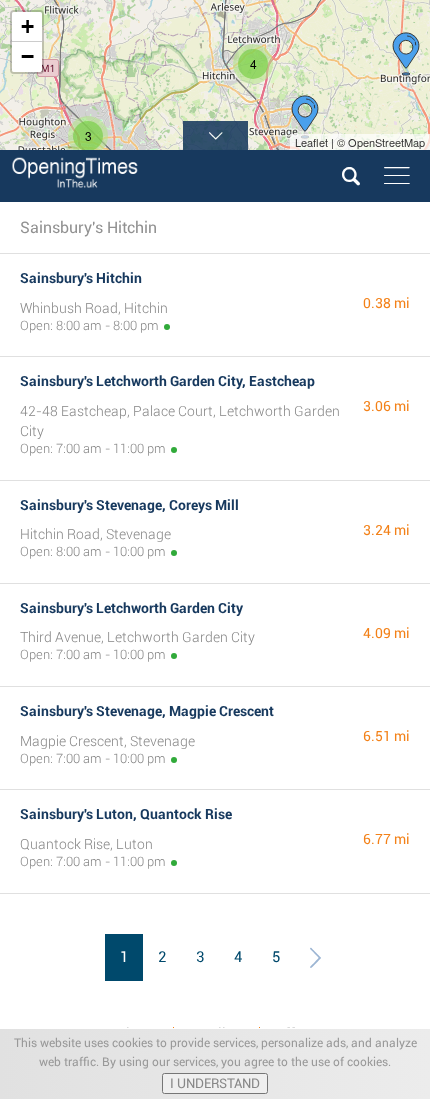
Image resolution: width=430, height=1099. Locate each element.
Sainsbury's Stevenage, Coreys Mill (129, 505)
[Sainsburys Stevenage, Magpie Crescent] (305, 117)
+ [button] (27, 26)
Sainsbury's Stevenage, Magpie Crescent (147, 711)
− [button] (27, 56)
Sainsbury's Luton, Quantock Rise (126, 814)
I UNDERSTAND (215, 1083)
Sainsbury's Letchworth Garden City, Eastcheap (167, 381)
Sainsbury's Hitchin (81, 278)
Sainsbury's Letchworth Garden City (131, 608)
